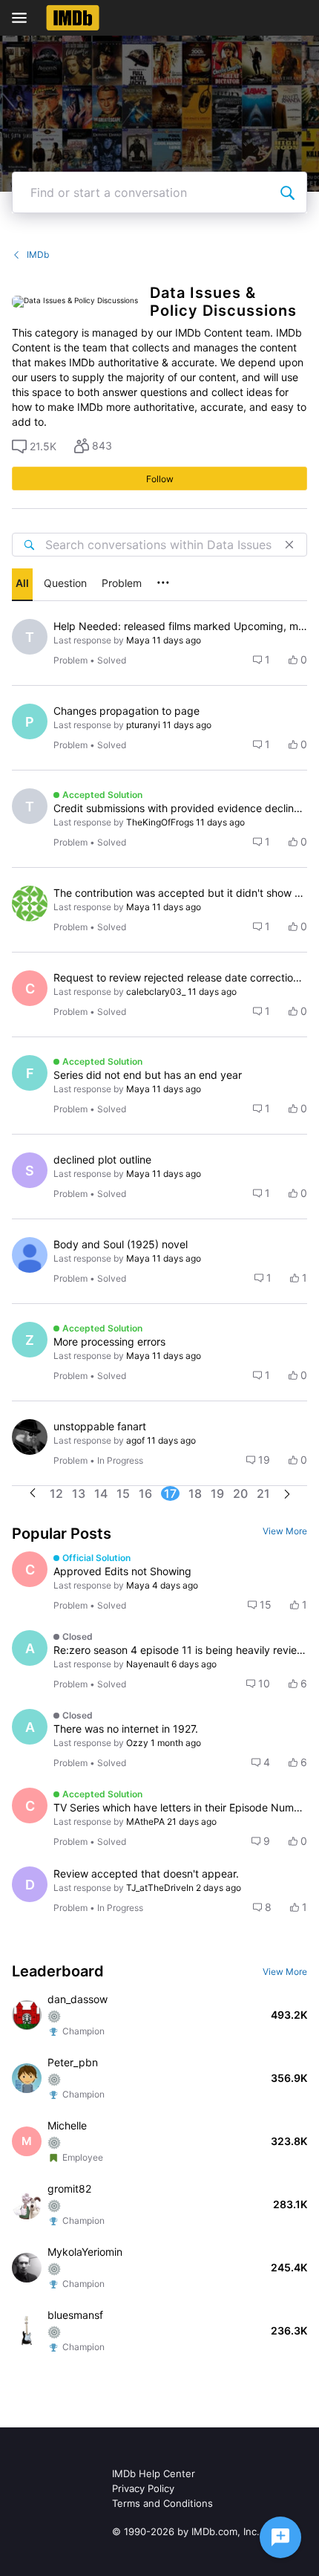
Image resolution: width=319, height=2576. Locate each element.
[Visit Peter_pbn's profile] (27, 2078)
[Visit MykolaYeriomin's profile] (27, 2268)
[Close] (289, 545)
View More (285, 1531)
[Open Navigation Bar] (24, 18)
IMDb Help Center (154, 2473)
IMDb (38, 254)
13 (79, 1493)
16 (145, 1493)
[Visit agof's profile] (30, 1437)
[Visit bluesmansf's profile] (27, 2331)
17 (170, 1493)
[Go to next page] (287, 1495)
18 (195, 1493)
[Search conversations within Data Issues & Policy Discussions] (29, 545)
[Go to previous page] (33, 1494)
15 (123, 1493)
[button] (34, 447)
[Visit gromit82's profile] (27, 2204)
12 (56, 1493)
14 (101, 1493)
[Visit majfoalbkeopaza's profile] (30, 1255)
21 (263, 1493)
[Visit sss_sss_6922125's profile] (30, 903)
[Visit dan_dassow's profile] (27, 2015)
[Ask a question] (280, 2537)
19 (217, 1493)
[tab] (22, 585)
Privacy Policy (143, 2488)
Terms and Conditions (162, 2503)
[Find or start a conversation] (287, 192)
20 (240, 1493)
